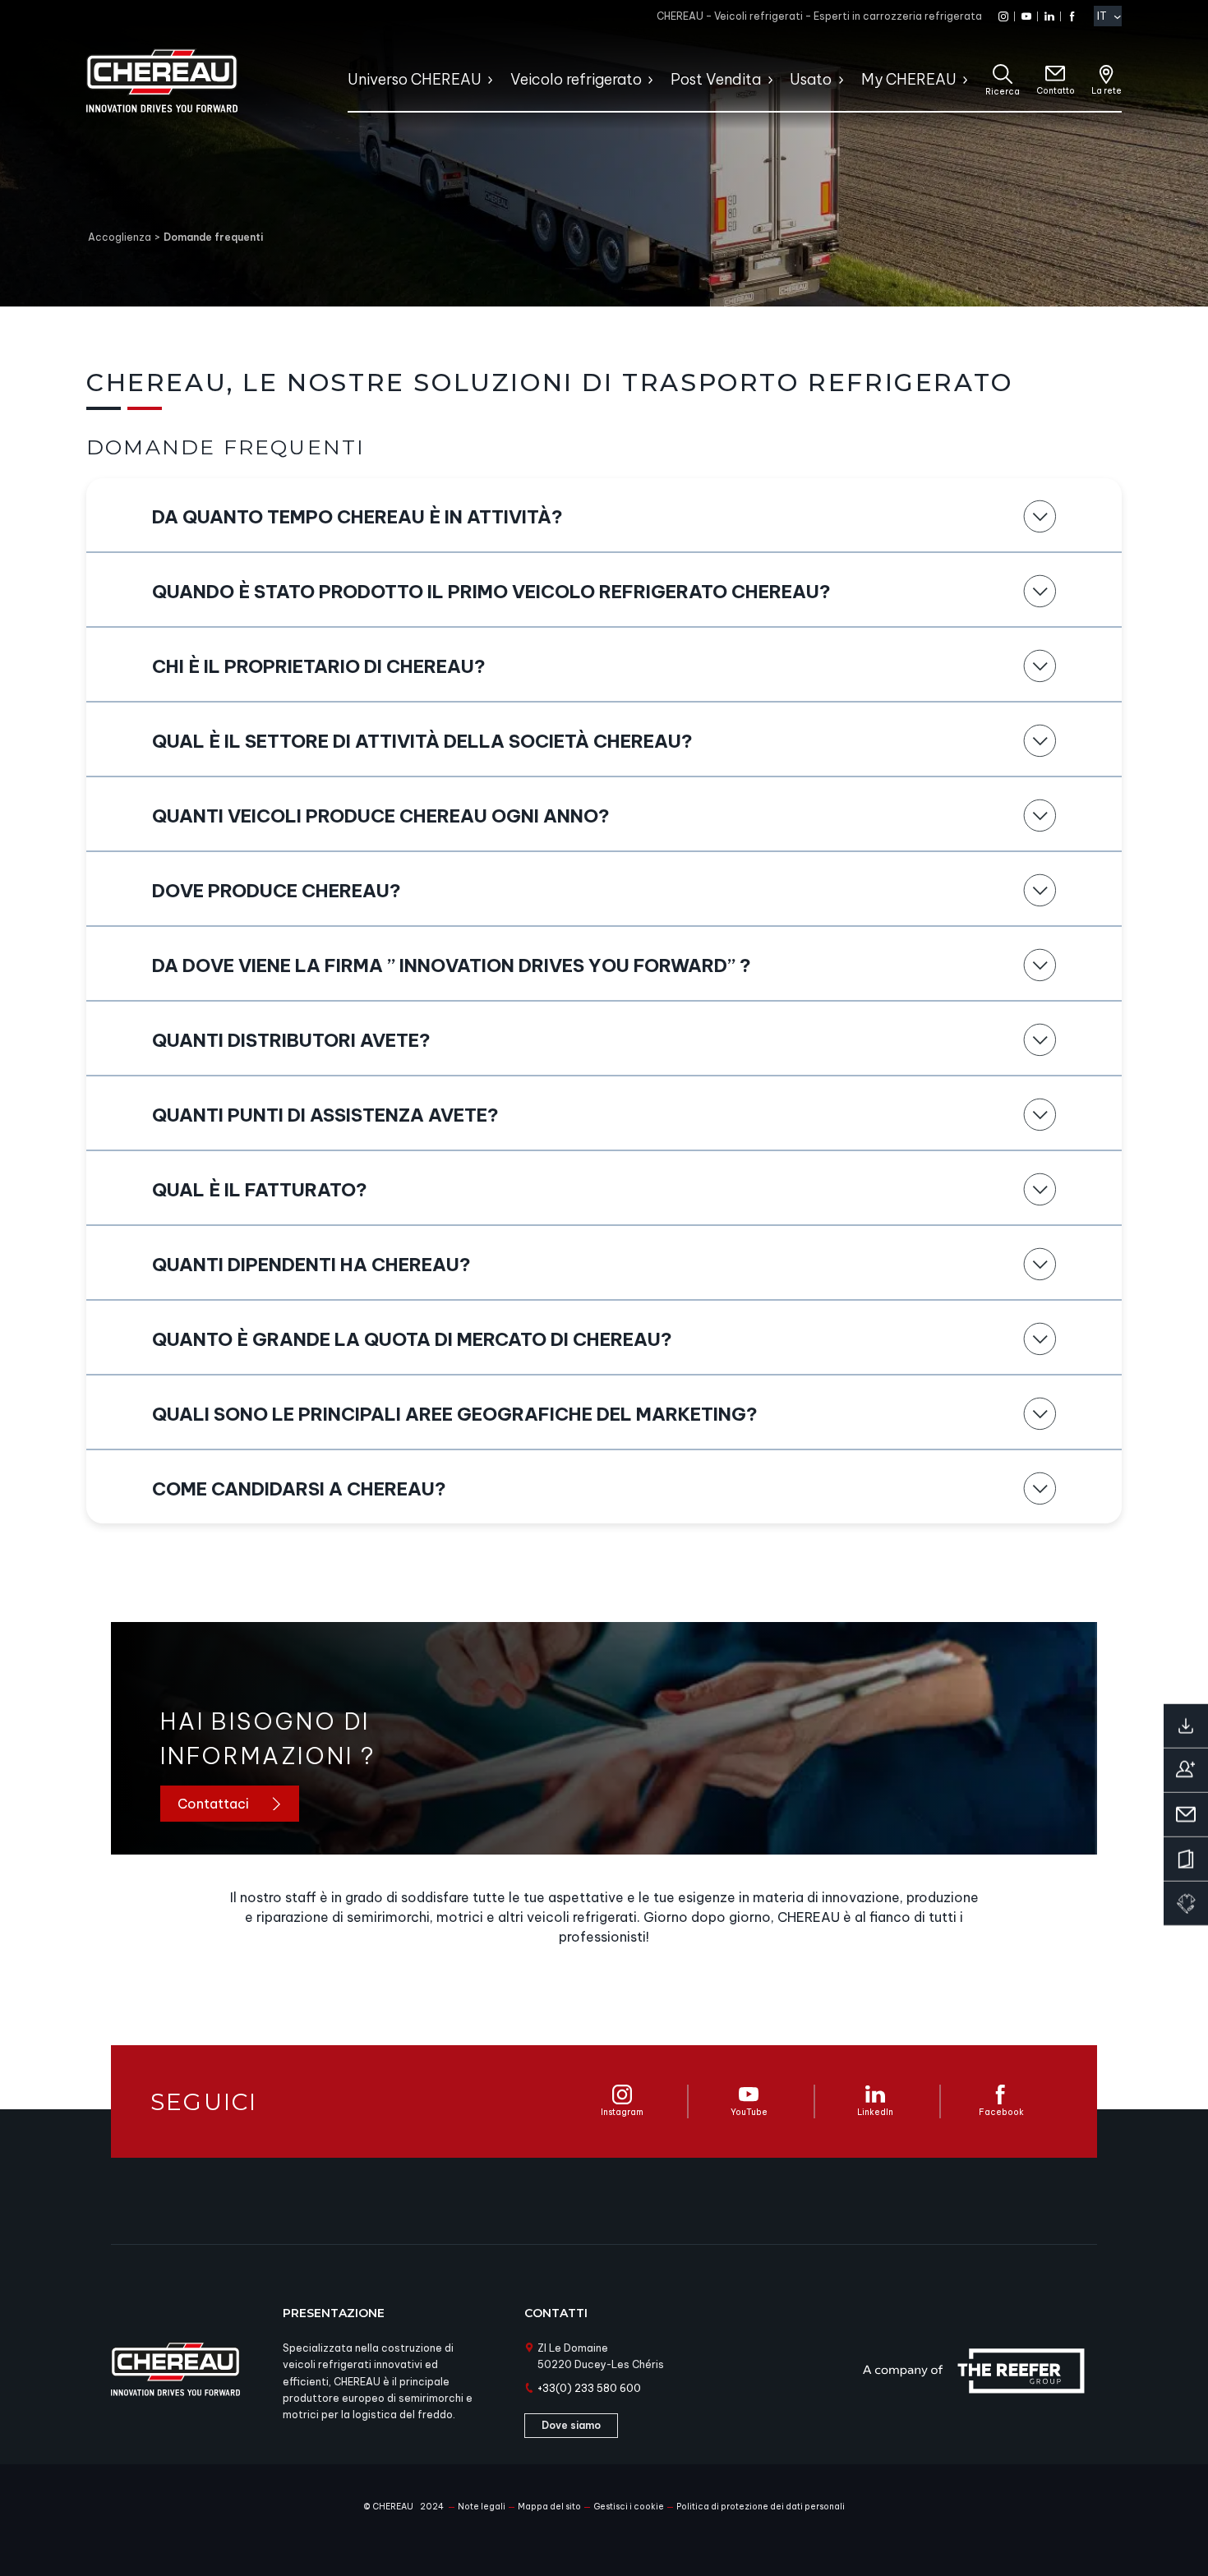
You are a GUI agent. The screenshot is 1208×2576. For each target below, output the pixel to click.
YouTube (749, 2112)
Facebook (1001, 2112)
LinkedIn (875, 2112)
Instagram (622, 2112)
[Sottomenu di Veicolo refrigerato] (650, 80)
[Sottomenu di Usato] (840, 80)
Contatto (1056, 91)
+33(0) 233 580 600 (589, 2388)
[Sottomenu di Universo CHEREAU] (489, 80)
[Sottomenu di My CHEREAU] (964, 80)
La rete (1107, 91)
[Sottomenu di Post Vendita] (770, 80)
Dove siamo (571, 2425)
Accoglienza (120, 237)
